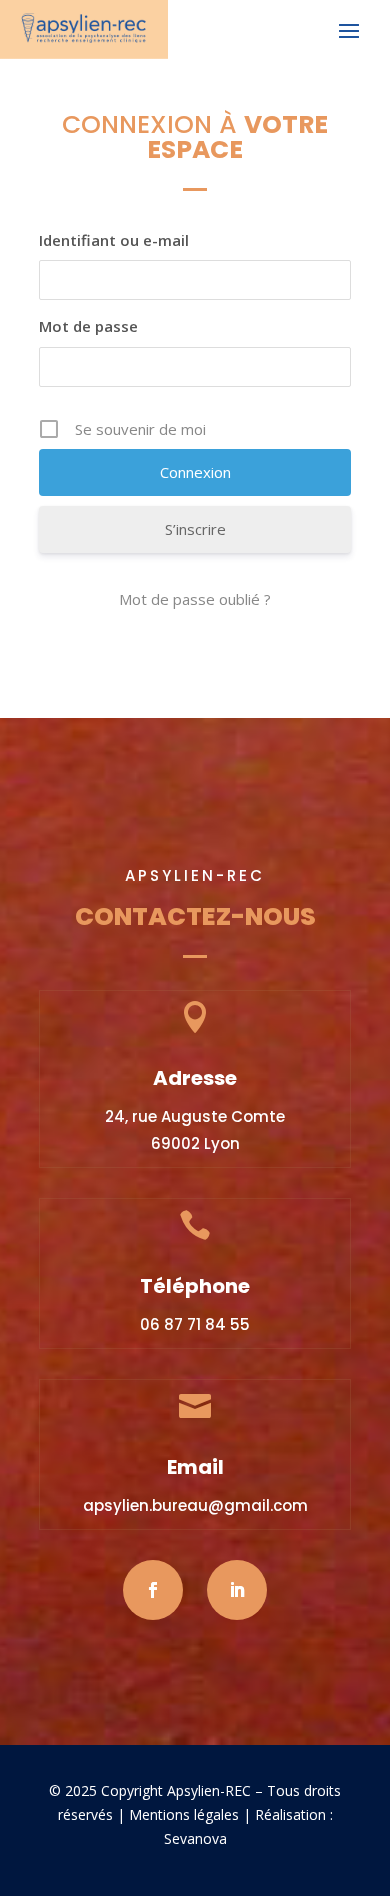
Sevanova (195, 1838)
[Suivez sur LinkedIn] (237, 1590)
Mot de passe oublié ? (195, 599)
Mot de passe (88, 326)
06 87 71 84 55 (195, 1324)
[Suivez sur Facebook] (153, 1590)
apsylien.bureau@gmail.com (195, 1505)
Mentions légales (184, 1814)
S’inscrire (195, 529)
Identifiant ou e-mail (114, 240)
